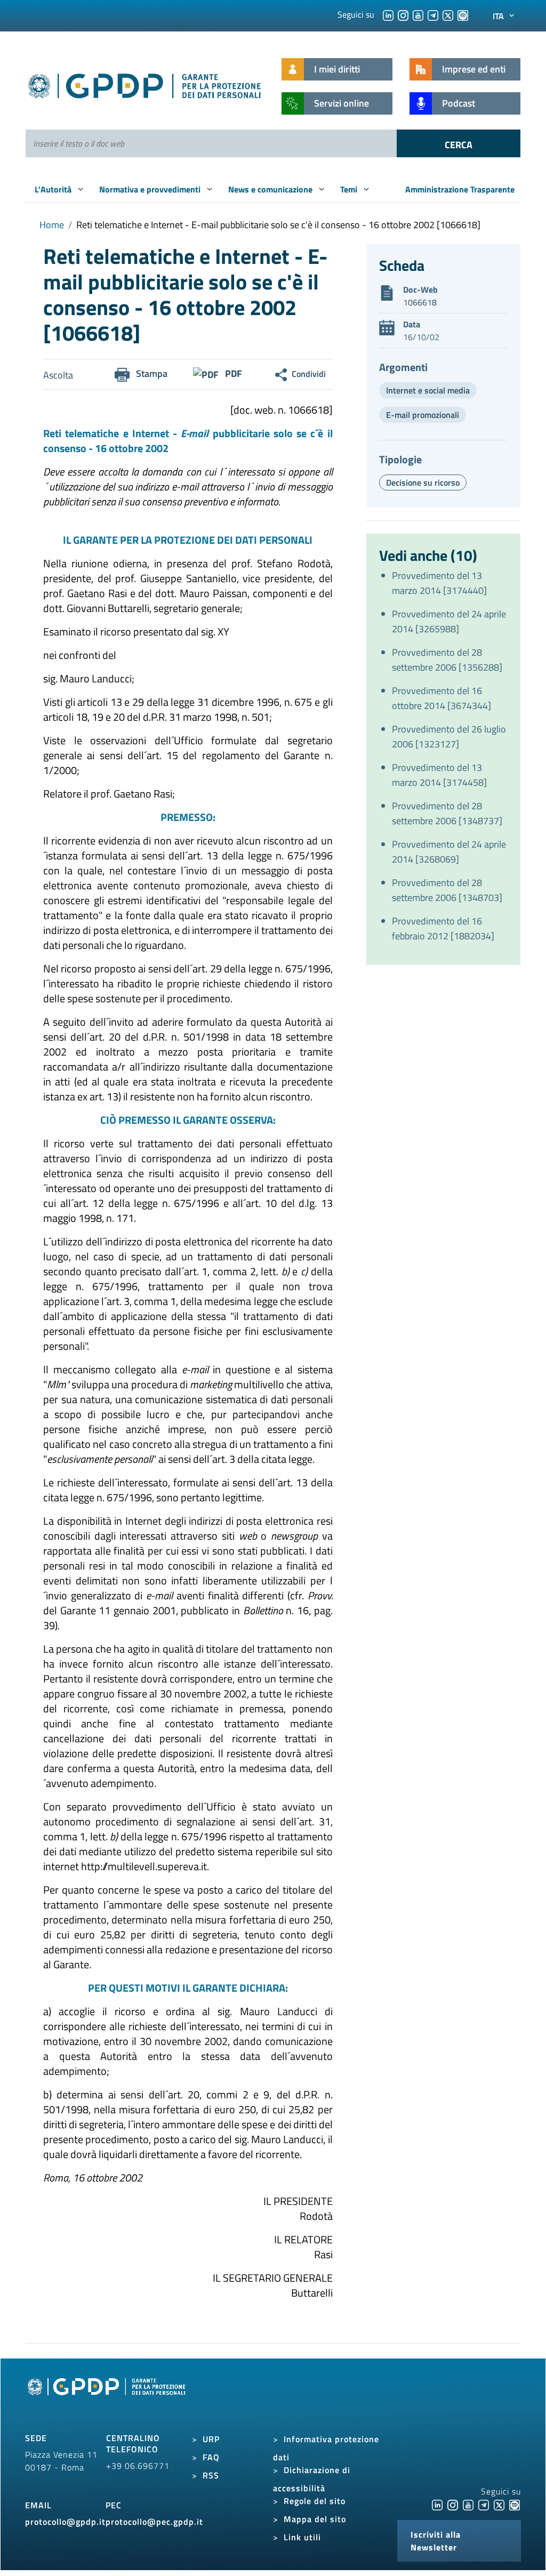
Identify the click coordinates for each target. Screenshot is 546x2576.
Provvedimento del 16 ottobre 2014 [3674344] (441, 698)
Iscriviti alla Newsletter (436, 2541)
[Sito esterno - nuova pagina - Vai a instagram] (453, 2504)
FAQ (211, 2457)
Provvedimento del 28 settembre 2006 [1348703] (447, 890)
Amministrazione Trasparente (460, 189)
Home (52, 225)
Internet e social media (428, 390)
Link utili (302, 2537)
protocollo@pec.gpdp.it (154, 2522)
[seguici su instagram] (403, 14)
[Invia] (459, 143)
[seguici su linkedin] (388, 14)
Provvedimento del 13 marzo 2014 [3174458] (439, 775)
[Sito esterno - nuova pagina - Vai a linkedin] (437, 2504)
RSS (211, 2475)
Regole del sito (315, 2501)
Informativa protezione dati (326, 2448)
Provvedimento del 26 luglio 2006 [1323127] (449, 736)
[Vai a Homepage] (108, 2398)
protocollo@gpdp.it (65, 2522)
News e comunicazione (271, 189)
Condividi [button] (309, 374)
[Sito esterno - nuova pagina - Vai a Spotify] (515, 2504)
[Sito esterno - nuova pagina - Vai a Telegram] (484, 2504)
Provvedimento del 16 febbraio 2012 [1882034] (443, 928)
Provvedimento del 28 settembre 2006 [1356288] (447, 660)
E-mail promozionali (423, 415)
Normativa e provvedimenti (151, 189)
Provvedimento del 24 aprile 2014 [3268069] (449, 852)
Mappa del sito (315, 2519)
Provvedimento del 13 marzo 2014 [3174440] (439, 583)
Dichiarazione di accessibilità (312, 2479)
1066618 (420, 302)
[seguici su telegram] (433, 14)
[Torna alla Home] (145, 84)
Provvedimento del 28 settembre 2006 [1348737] (447, 813)
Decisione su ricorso (423, 482)
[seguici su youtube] (418, 14)
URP (211, 2439)
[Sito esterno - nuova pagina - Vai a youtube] (468, 2504)
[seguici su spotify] (463, 14)
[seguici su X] (448, 14)
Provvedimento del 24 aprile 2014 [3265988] (449, 621)
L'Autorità (54, 189)
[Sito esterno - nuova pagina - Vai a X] (499, 2504)
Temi (350, 189)
